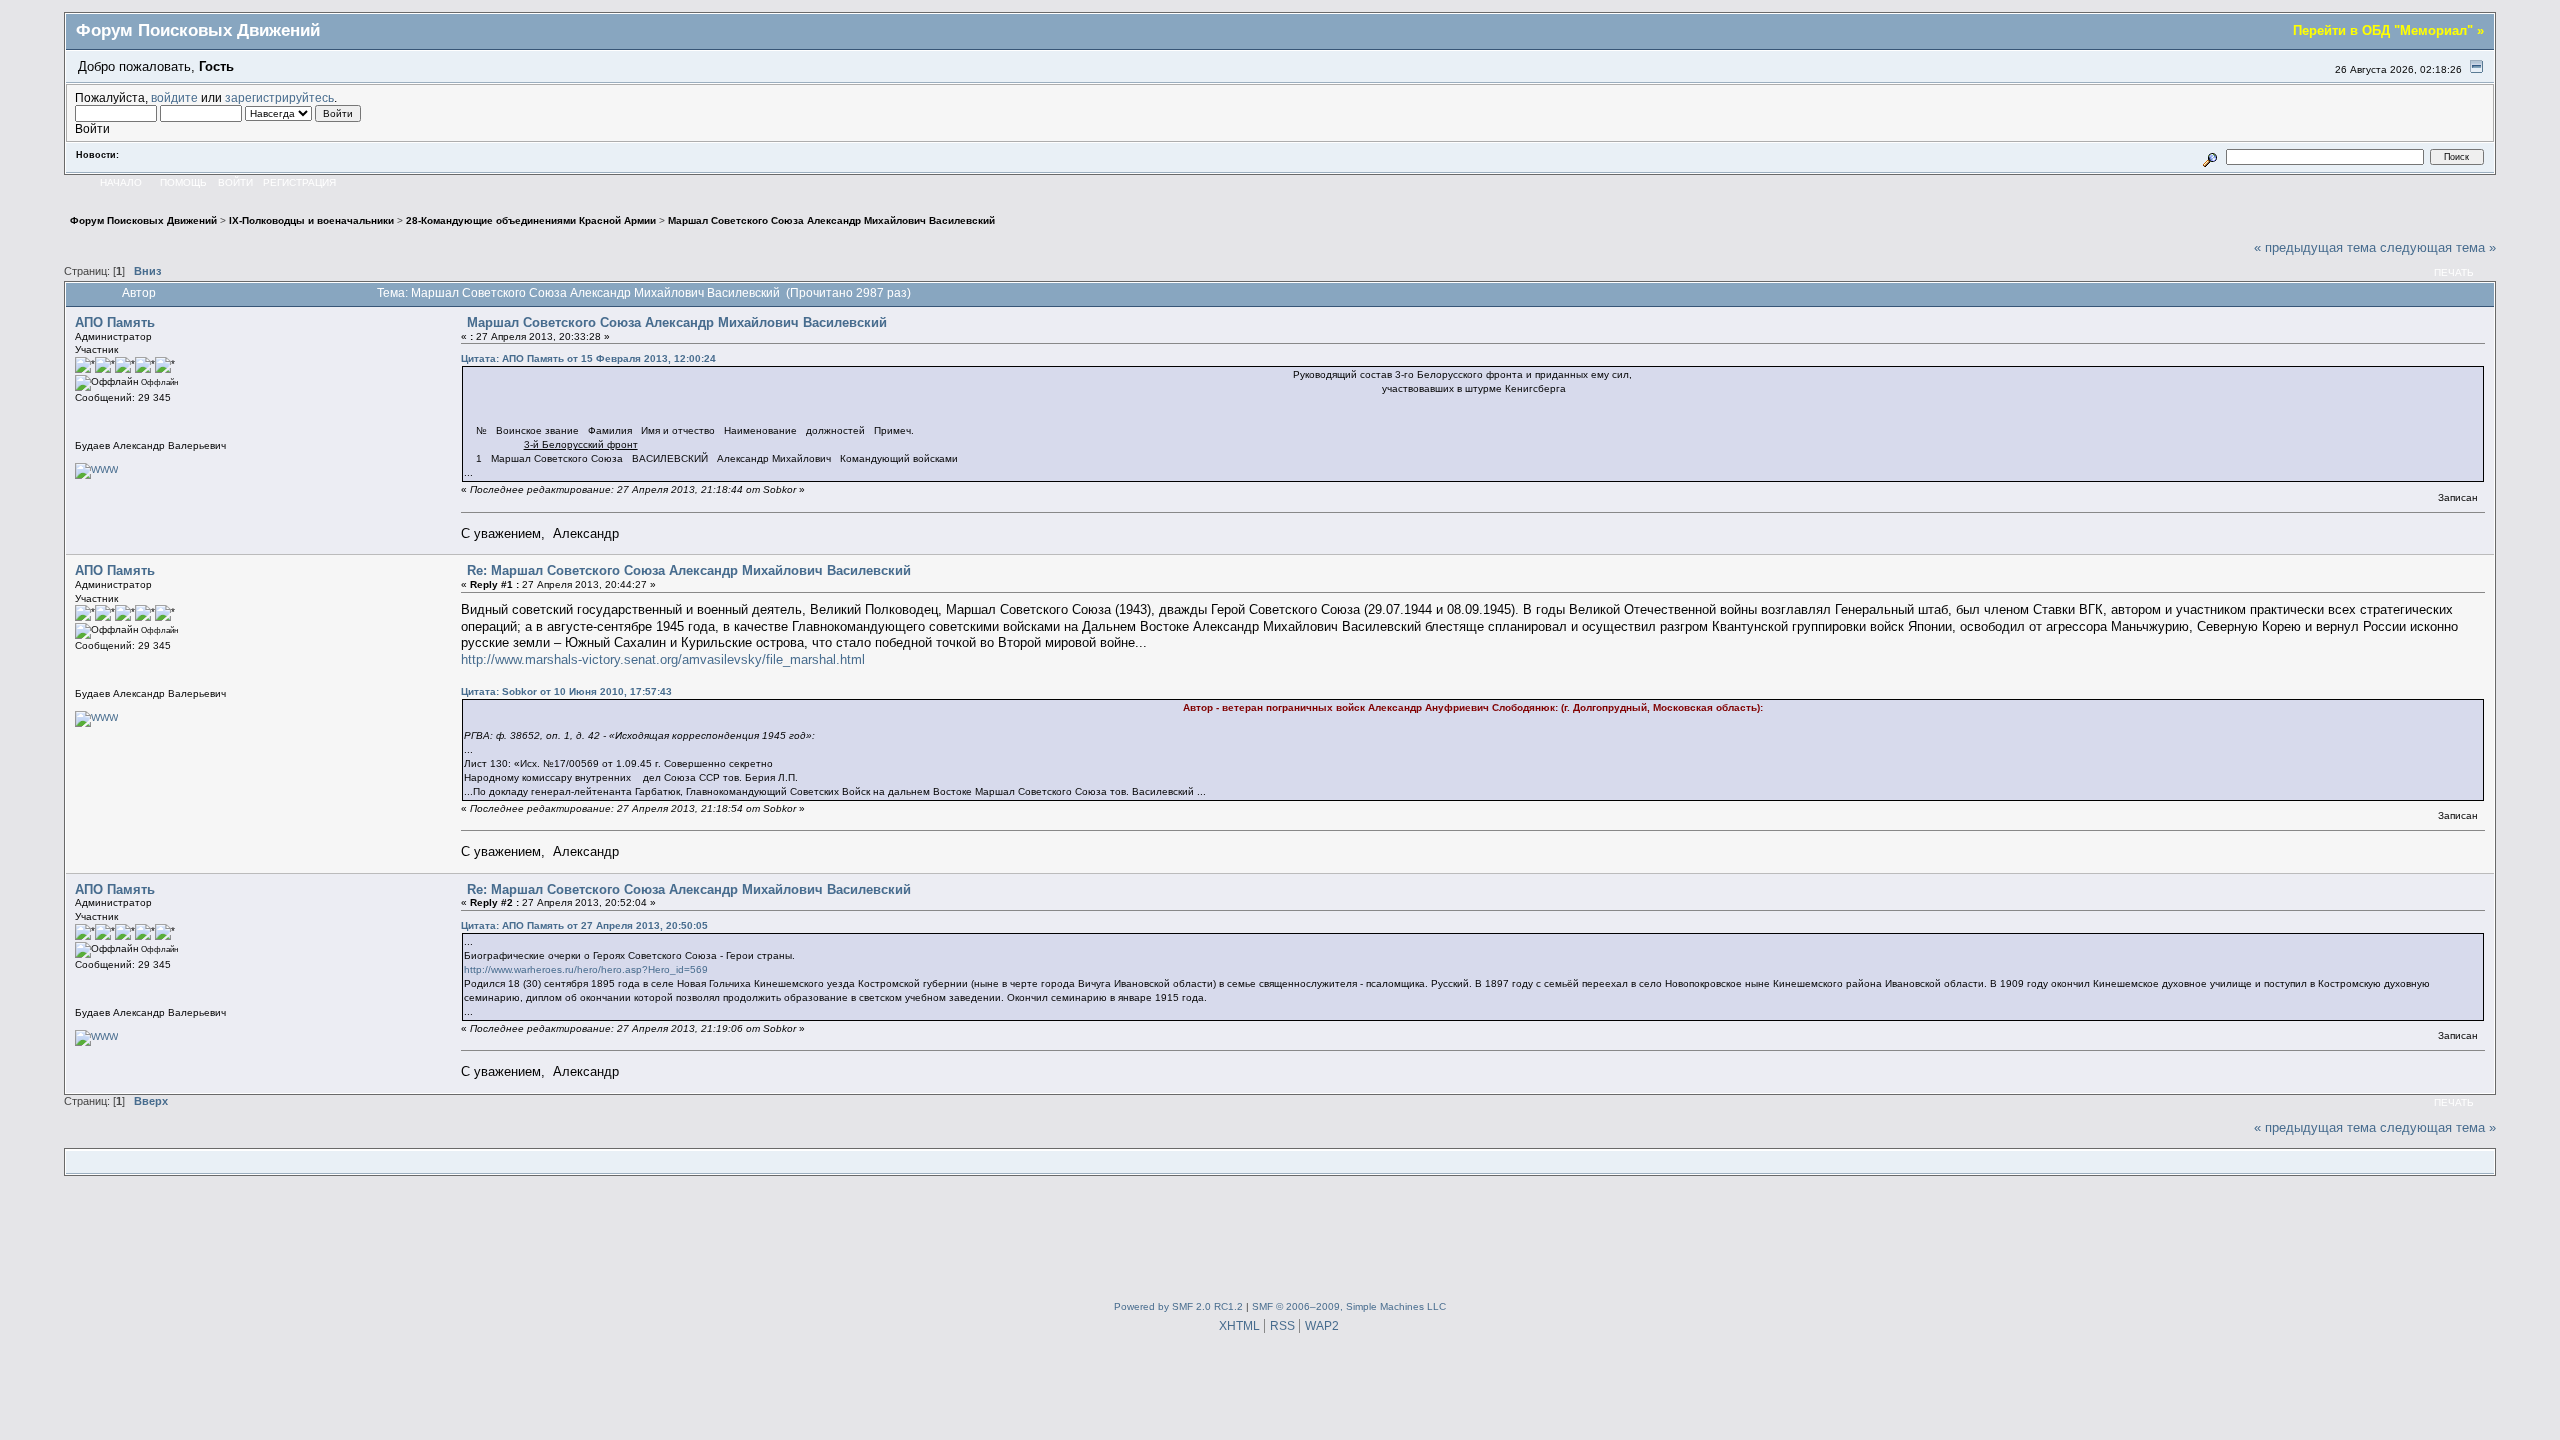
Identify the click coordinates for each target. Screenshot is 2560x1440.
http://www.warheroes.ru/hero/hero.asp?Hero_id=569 (586, 969)
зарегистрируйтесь (279, 97)
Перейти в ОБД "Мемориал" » (2388, 30)
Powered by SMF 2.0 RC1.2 (1178, 1306)
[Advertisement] (1280, 1234)
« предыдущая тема (2315, 247)
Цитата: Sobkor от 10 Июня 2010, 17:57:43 (566, 691)
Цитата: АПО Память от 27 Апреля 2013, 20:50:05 (584, 925)
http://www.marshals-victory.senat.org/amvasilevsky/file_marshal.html (663, 659)
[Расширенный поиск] (2210, 156)
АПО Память (115, 322)
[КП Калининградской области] (96, 469)
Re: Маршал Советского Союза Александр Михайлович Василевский (689, 570)
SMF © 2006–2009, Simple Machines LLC (1349, 1306)
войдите (174, 97)
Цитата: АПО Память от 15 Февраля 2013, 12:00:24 (588, 358)
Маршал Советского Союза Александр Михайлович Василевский (677, 322)
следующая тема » (2438, 247)
